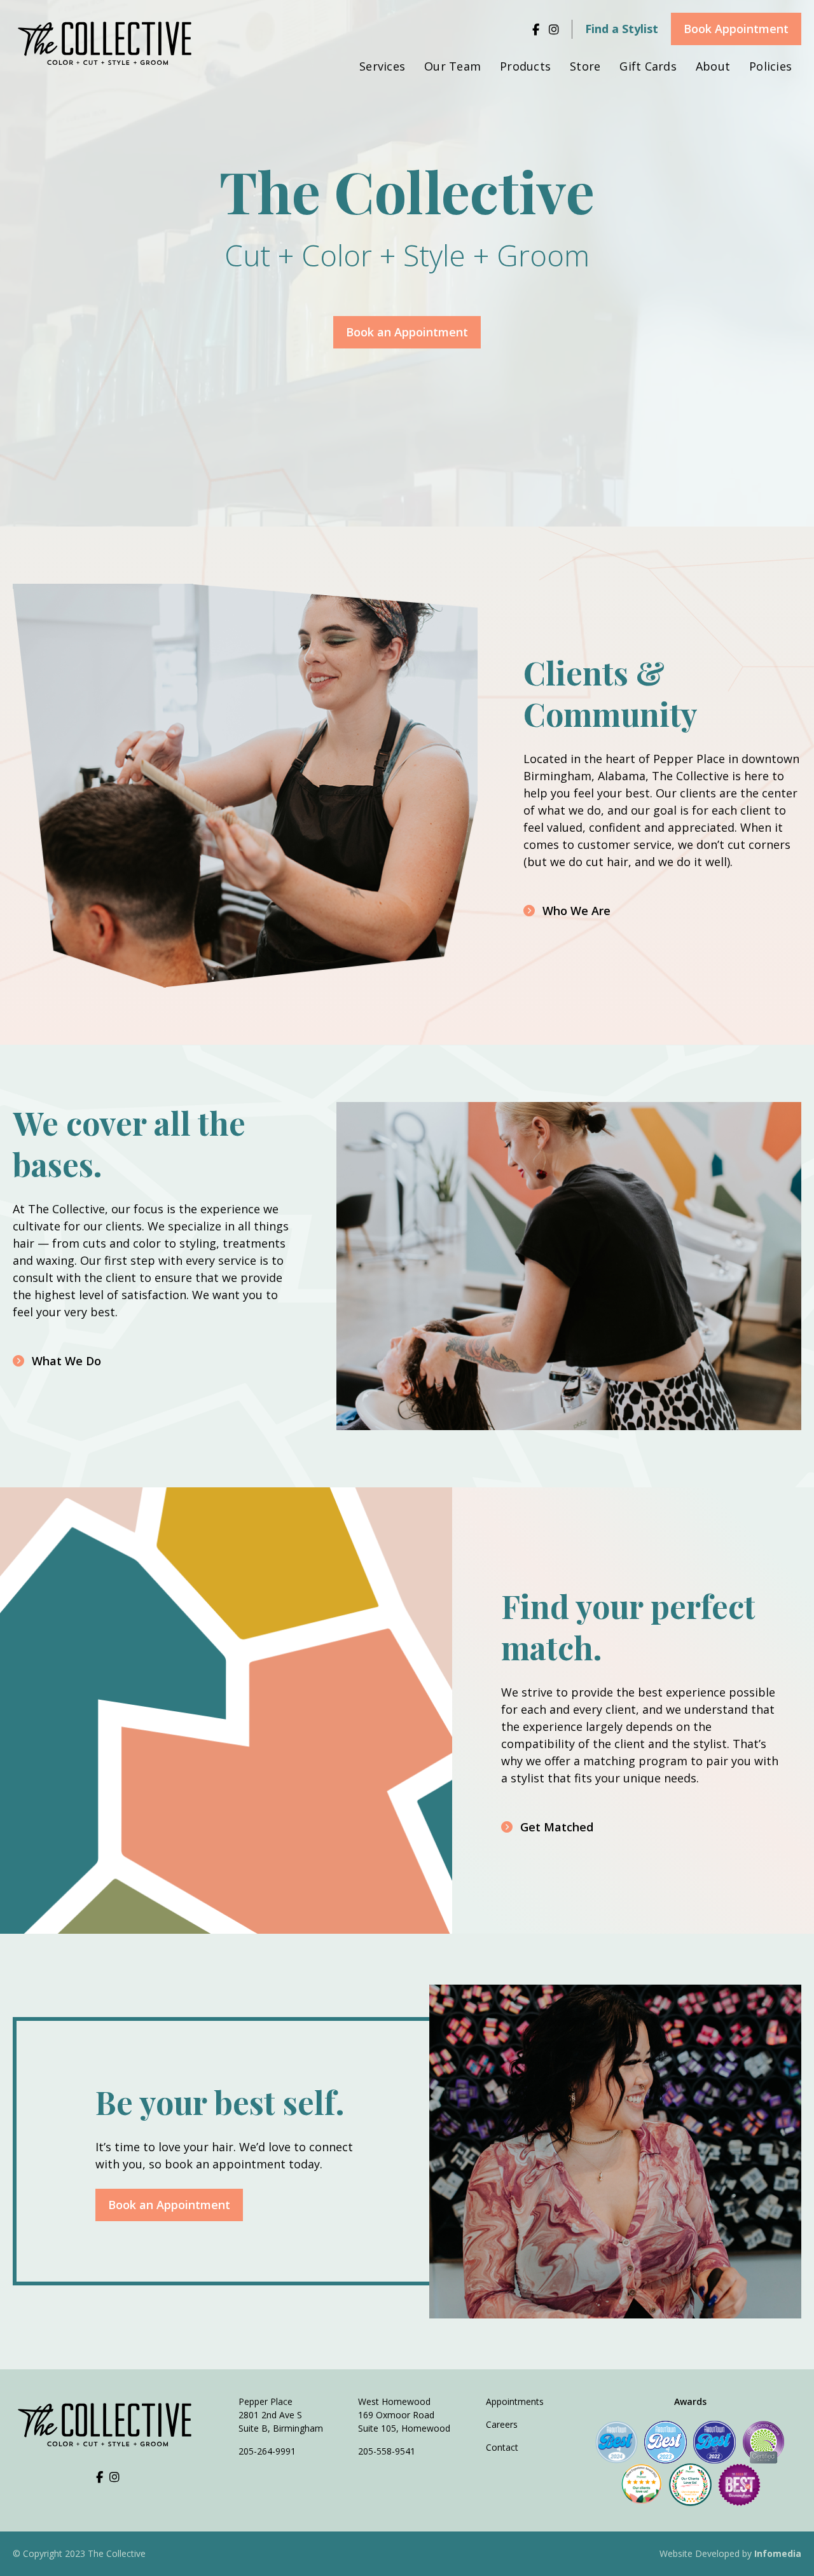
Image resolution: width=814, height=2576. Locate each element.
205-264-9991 (267, 2451)
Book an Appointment (169, 2205)
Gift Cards (648, 66)
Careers (502, 2424)
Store (585, 66)
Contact (502, 2447)
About (713, 66)
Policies (770, 66)
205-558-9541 (387, 2451)
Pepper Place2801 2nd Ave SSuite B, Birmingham (281, 2415)
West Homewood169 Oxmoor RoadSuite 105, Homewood (404, 2415)
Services (382, 66)
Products (525, 66)
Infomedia (778, 2553)
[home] (108, 44)
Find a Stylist (622, 29)
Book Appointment (736, 29)
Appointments (515, 2401)
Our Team (452, 66)
